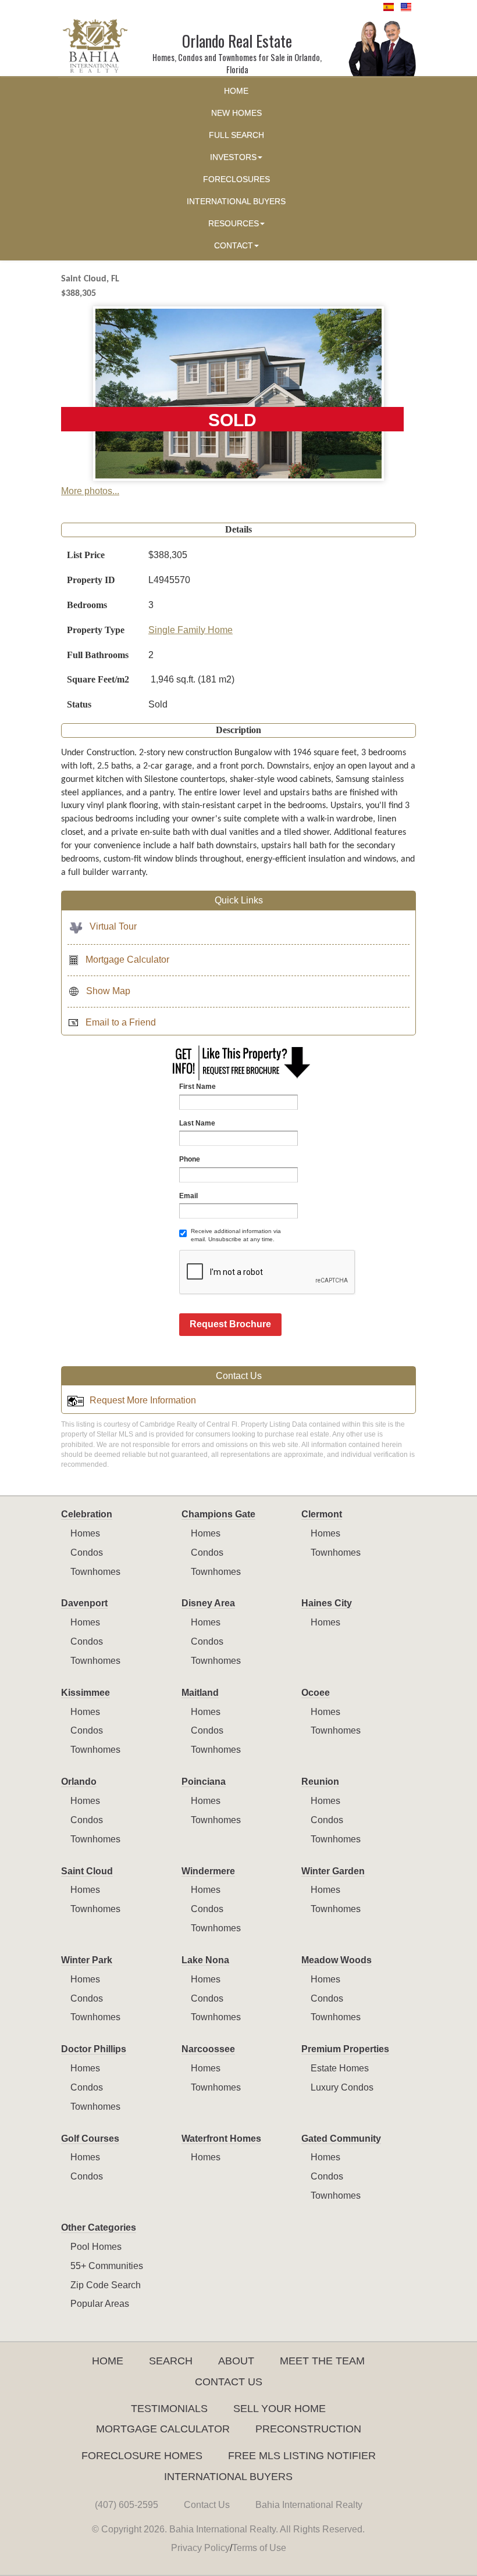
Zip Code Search (106, 2285)
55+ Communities (107, 2266)
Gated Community (341, 2139)
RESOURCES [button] (234, 224)
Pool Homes (96, 2247)
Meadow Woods (337, 1960)
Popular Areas (100, 2304)
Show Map (108, 991)
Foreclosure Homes (142, 2456)
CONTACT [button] (234, 246)
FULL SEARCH (236, 135)
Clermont (322, 1514)
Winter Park (87, 1960)
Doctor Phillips (94, 2049)
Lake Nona (205, 1960)
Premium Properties (345, 2049)
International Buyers (228, 2477)
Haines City (327, 1603)
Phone (190, 1159)
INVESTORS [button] (233, 157)
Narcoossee (208, 2049)
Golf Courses (90, 2139)
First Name (197, 1087)
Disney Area (208, 1603)
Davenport (84, 1603)
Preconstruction (308, 2429)
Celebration (87, 1514)
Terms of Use (259, 2548)
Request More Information (143, 1400)
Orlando (79, 1782)
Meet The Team (322, 2361)
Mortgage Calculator (127, 960)
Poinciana (204, 1782)
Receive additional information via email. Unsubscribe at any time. (236, 1235)
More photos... (90, 491)
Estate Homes (340, 2068)
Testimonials (169, 2409)
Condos (87, 1553)
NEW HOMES (236, 113)
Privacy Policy (200, 2548)
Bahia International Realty (309, 2505)
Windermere (208, 1871)
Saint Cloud (87, 1871)
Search (171, 2361)
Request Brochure (230, 1324)
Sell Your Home (280, 2409)
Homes (85, 1533)
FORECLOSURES (236, 179)
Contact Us (229, 2382)
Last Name (197, 1123)
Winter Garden (333, 1871)
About (236, 2361)
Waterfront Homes (221, 2139)
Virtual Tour (113, 926)
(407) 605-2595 (127, 2505)
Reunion (320, 1782)
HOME (236, 91)
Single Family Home (191, 630)
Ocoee (316, 1693)
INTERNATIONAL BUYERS (236, 201)
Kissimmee (86, 1693)
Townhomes (95, 1572)
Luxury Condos (342, 2087)
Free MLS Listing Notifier (302, 2456)
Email (188, 1196)
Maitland (200, 1693)
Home (108, 2361)
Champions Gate (218, 1514)
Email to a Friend (121, 1022)
